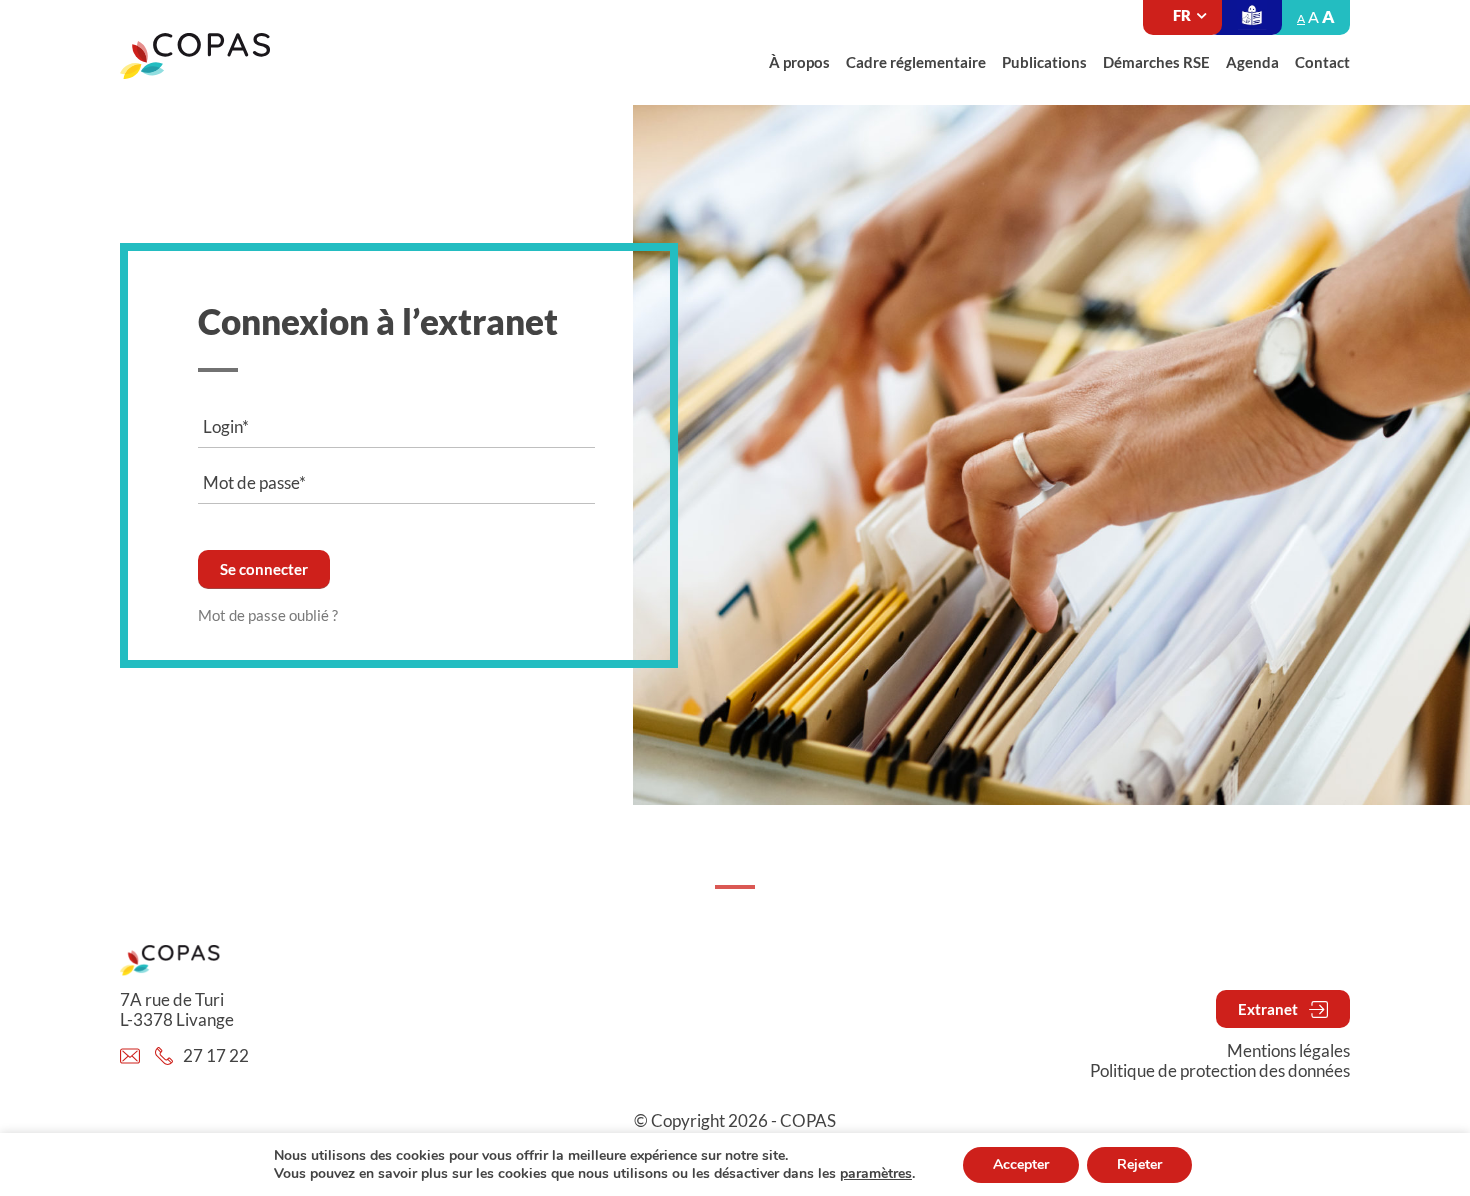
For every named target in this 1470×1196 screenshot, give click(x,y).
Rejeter (1139, 1164)
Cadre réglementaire (916, 62)
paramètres (876, 1174)
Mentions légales (1288, 1051)
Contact (1322, 62)
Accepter (1021, 1164)
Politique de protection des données (1220, 1071)
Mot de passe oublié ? (268, 615)
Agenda (1252, 62)
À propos (799, 62)
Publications (1044, 62)
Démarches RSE (1156, 62)
